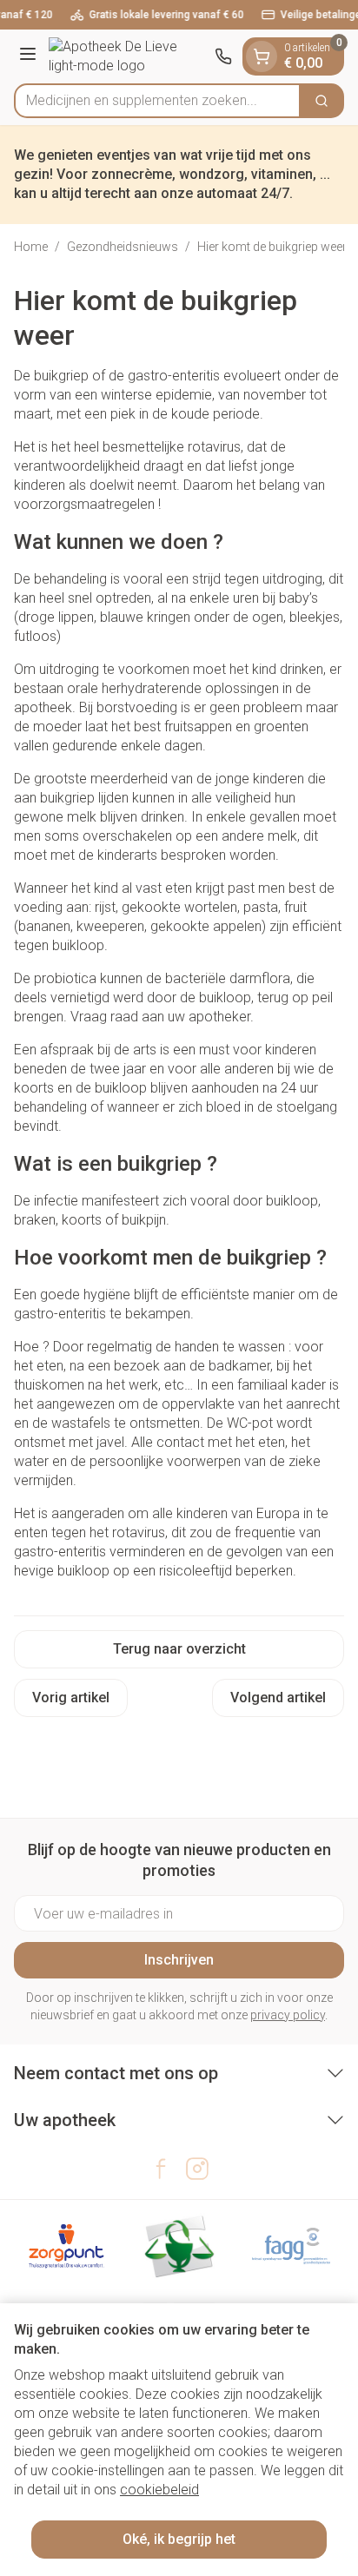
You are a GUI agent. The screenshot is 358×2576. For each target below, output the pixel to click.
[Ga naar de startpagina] (128, 56)
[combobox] (157, 101)
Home (31, 247)
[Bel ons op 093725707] (223, 56)
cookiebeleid (159, 2490)
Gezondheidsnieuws (123, 247)
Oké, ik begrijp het (179, 2539)
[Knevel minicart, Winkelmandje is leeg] (262, 56)
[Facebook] (161, 2169)
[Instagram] (197, 2169)
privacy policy (288, 2015)
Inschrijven (179, 1960)
